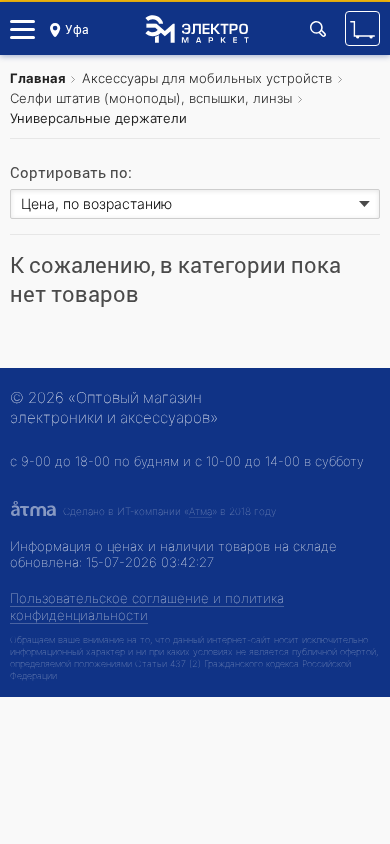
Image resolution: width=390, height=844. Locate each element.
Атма (200, 511)
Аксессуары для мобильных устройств (207, 78)
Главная (38, 78)
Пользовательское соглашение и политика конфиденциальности (147, 606)
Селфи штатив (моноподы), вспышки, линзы (151, 98)
